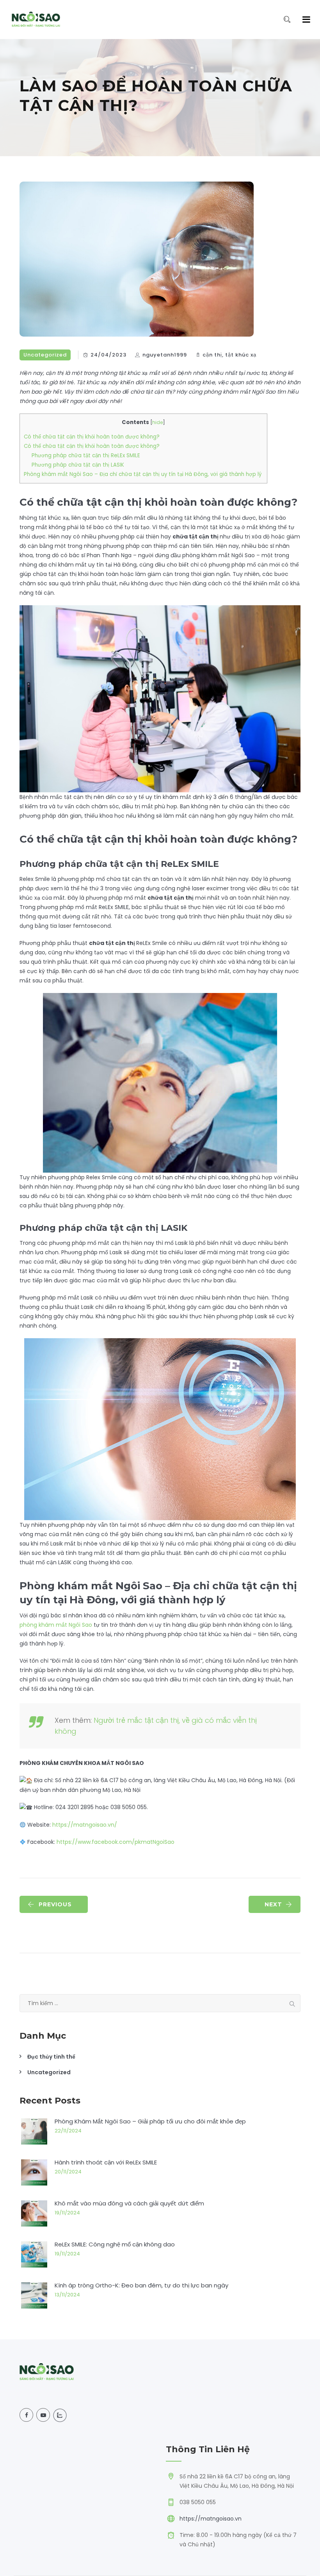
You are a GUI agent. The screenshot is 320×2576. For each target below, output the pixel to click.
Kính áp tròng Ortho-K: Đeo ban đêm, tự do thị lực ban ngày (141, 2285)
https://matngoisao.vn (211, 2519)
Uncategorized (45, 355)
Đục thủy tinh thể (51, 2057)
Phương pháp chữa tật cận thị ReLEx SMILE (87, 455)
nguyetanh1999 (165, 355)
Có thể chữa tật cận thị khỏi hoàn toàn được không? (92, 437)
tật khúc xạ (241, 355)
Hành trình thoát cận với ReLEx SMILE (106, 2162)
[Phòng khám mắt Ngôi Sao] (36, 20)
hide (157, 422)
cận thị (212, 355)
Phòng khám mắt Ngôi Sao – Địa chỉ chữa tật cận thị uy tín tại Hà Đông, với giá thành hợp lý (143, 474)
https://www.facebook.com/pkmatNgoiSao (116, 1842)
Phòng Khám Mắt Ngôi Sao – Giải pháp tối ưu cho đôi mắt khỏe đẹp (150, 2121)
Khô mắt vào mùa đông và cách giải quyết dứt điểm (129, 2203)
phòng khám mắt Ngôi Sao (56, 1625)
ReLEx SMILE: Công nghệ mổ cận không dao (115, 2244)
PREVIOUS (55, 1904)
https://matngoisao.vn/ (85, 1825)
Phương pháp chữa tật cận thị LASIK (78, 465)
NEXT (273, 1904)
